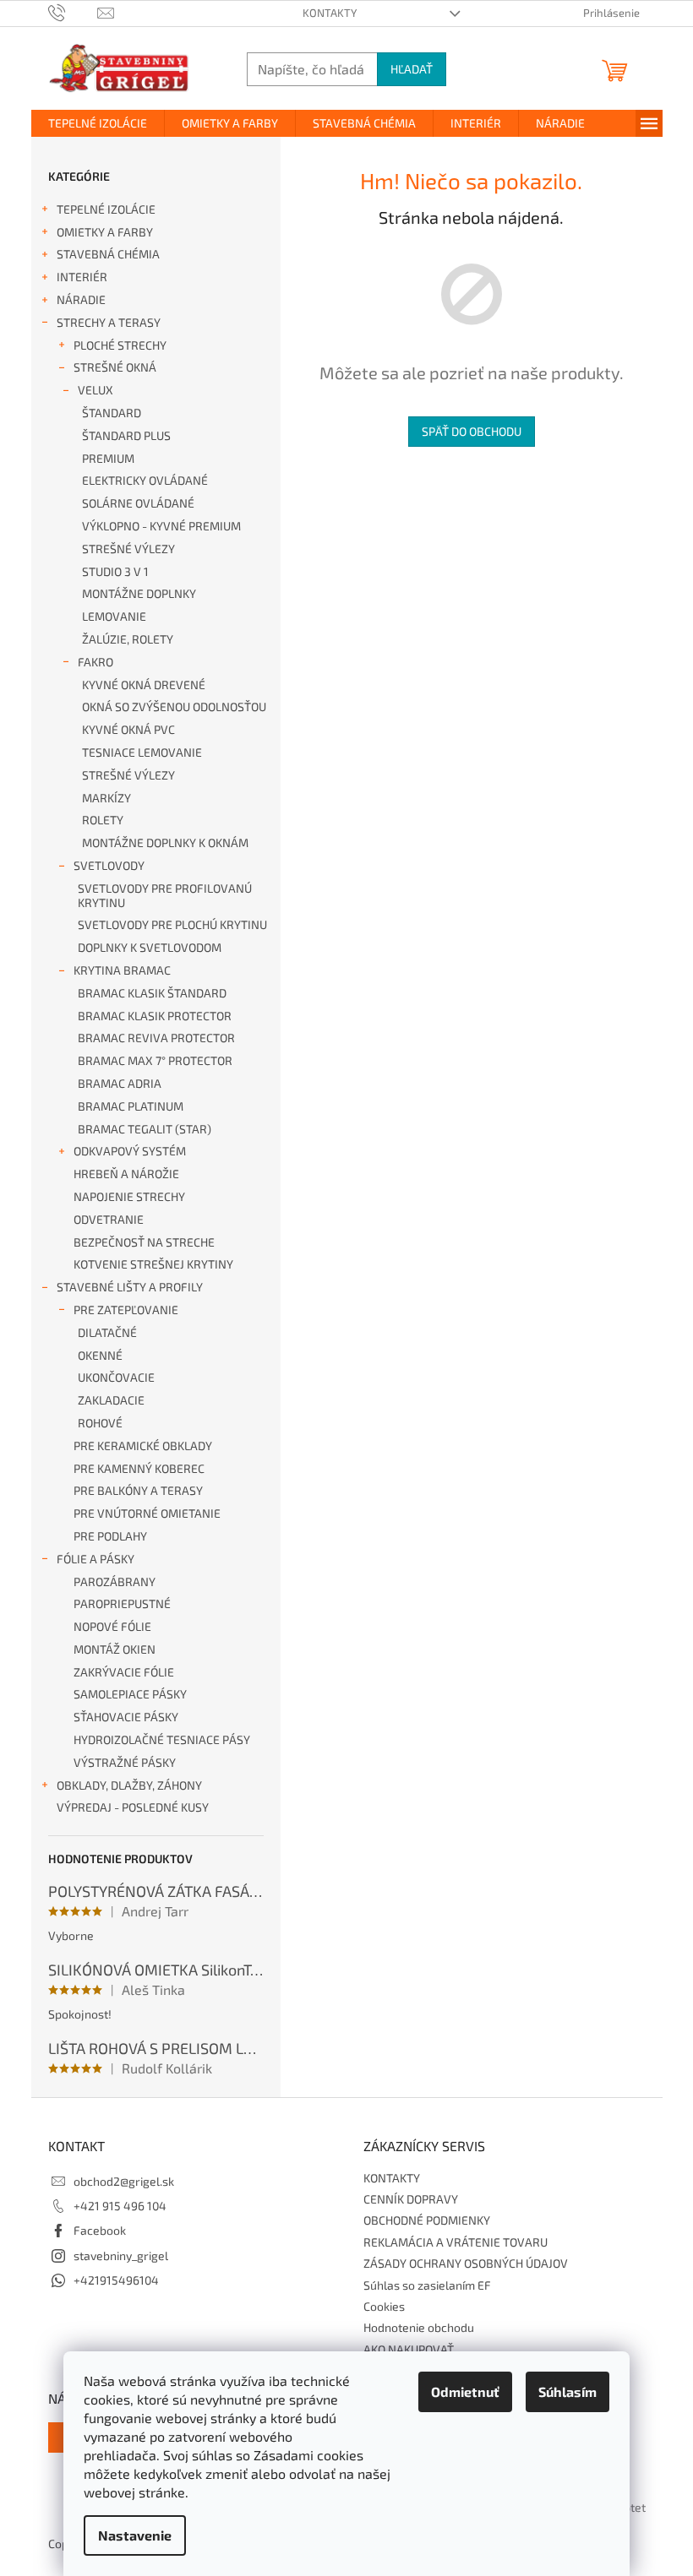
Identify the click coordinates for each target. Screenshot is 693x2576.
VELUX (95, 390)
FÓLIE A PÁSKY (95, 1559)
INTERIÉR (82, 277)
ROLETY (103, 820)
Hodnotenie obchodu (419, 2327)
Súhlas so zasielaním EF (427, 2285)
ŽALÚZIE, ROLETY (128, 639)
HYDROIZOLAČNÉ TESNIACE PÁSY (162, 1739)
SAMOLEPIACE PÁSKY (130, 1694)
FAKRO (95, 662)
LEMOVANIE (114, 616)
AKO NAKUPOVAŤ (409, 2349)
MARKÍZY (106, 798)
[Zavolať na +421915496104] (73, 12)
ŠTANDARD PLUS (126, 435)
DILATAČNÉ (107, 1332)
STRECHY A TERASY (109, 322)
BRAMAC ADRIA (120, 1083)
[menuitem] (98, 123)
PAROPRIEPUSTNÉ (122, 1603)
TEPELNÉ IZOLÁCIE (106, 209)
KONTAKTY (330, 13)
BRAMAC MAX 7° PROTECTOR (155, 1060)
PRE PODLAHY (110, 1536)
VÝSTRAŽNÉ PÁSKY (125, 1762)
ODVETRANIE (109, 1219)
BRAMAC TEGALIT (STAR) (145, 1129)
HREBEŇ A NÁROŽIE (126, 1174)
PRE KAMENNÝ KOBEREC (139, 1468)
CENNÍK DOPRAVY (411, 2199)
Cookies (384, 2306)
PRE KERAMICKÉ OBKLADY (143, 1446)
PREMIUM (108, 458)
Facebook (100, 2230)
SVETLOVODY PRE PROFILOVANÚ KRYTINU (165, 895)
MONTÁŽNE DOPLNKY (139, 593)
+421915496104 (116, 2280)
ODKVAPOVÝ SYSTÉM (130, 1151)
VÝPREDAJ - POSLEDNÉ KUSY (133, 1807)
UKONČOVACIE (116, 1377)
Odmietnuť (465, 2391)
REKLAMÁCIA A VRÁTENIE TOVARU (456, 2242)
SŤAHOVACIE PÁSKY (126, 1717)
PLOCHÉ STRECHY (120, 345)
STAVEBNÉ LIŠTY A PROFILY (130, 1287)
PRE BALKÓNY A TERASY (138, 1490)
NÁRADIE (81, 299)
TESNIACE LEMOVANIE (142, 752)
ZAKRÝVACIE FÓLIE (124, 1672)
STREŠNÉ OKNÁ (115, 367)
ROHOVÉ (100, 1423)
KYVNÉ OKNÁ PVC (128, 729)
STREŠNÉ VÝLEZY (128, 549)
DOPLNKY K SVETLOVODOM (150, 947)
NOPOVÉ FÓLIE (112, 1626)
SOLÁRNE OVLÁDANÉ (138, 503)
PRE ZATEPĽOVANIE (126, 1310)
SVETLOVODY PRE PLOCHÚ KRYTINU (172, 924)
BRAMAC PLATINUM (131, 1106)
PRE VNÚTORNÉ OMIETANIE (147, 1513)
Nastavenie (135, 2535)
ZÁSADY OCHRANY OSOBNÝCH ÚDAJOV (466, 2263)
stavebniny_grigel (121, 2255)
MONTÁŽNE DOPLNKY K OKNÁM (165, 842)
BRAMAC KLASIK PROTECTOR (155, 1016)
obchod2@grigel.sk (124, 2181)
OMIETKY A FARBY (105, 232)
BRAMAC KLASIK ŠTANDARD (152, 993)
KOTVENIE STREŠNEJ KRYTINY (153, 1264)
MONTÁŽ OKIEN (115, 1649)
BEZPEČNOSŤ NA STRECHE (144, 1242)
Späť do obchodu (472, 431)
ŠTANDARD (112, 413)
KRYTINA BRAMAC (122, 970)
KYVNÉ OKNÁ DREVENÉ (144, 685)
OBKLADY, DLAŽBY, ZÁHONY (129, 1785)
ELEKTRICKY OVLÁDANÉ (145, 480)
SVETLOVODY (109, 865)
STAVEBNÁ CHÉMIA (108, 254)
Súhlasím (567, 2391)
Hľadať (412, 69)
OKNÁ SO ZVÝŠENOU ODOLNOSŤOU (174, 706)
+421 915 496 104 (120, 2206)
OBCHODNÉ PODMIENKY (427, 2220)
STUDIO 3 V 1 (115, 571)
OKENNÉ (100, 1355)
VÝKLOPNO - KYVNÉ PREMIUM (161, 526)
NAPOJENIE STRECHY (129, 1196)
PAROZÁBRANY (115, 1581)
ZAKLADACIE (111, 1400)
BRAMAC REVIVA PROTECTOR (156, 1038)
